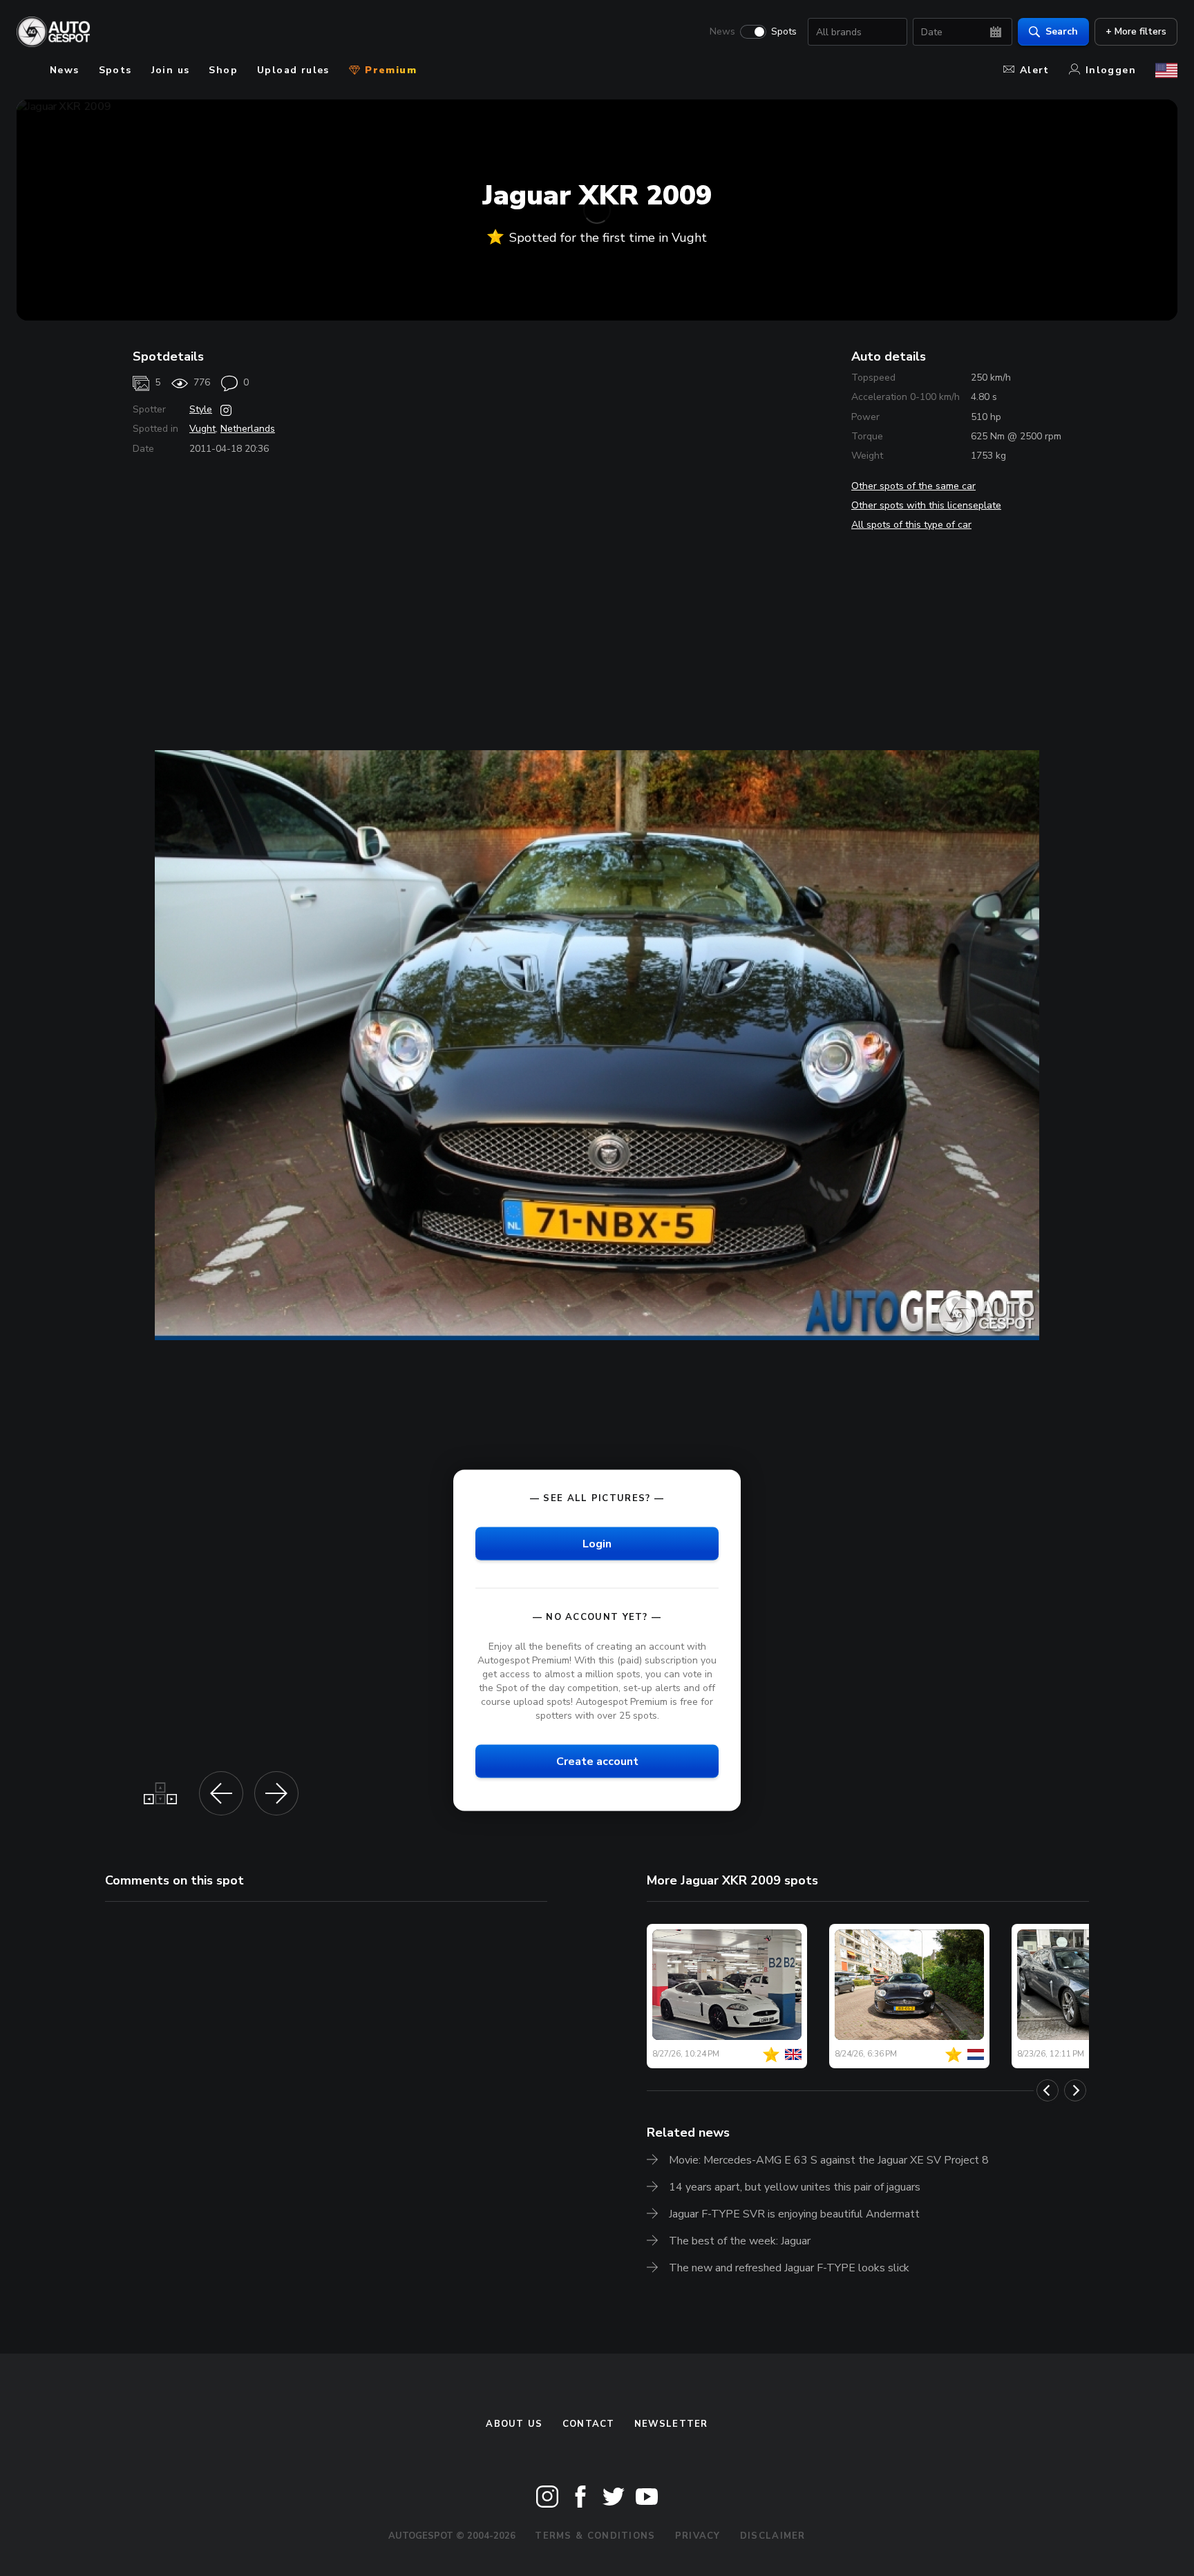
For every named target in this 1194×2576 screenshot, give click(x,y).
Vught (202, 429)
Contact (589, 2424)
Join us (171, 70)
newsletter (671, 2424)
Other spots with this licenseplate (926, 505)
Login (597, 1543)
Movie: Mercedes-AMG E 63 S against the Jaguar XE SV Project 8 (829, 2160)
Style (201, 409)
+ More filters (1136, 31)
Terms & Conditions (595, 2536)
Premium (389, 70)
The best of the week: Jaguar (740, 2241)
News (722, 32)
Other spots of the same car (913, 486)
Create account (597, 1762)
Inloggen (1111, 70)
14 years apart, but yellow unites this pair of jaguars (795, 2187)
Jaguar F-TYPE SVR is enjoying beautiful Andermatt (794, 2214)
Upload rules (293, 70)
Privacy (698, 2536)
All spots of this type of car (911, 525)
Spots (784, 32)
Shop (223, 70)
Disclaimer (773, 2536)
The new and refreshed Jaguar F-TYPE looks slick (789, 2268)
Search (1062, 31)
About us (514, 2424)
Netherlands (248, 429)
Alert (1035, 70)
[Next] (1075, 2090)
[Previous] (1048, 2090)
